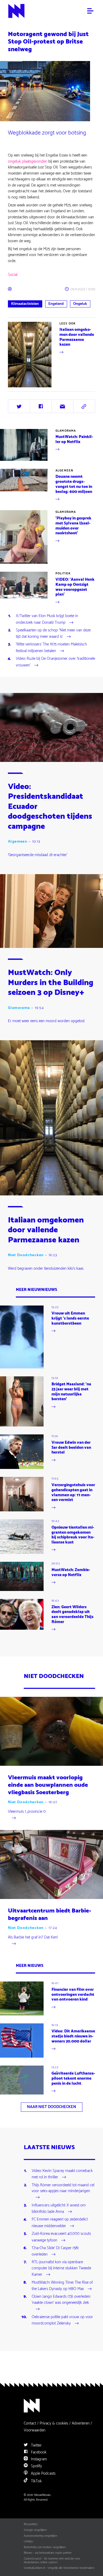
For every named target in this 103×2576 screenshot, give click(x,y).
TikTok (36, 2481)
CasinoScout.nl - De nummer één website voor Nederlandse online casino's (52, 2561)
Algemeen (64, 471)
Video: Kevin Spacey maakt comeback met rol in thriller (62, 2174)
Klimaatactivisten (25, 304)
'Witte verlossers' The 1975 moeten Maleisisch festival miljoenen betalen (51, 648)
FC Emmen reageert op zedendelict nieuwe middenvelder (60, 2223)
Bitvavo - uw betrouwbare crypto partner (48, 2553)
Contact (30, 2423)
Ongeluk (80, 304)
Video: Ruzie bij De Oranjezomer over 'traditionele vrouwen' (55, 662)
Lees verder (17, 387)
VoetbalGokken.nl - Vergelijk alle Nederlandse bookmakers (59, 2568)
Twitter (36, 2445)
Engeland (56, 304)
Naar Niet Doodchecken (51, 2107)
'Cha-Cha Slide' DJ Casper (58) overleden (55, 2252)
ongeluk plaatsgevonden (28, 161)
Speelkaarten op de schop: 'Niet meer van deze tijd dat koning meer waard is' (53, 634)
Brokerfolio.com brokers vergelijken (45, 2547)
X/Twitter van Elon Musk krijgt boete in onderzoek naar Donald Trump (47, 619)
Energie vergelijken (35, 2530)
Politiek (63, 574)
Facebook (38, 2452)
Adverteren (81, 2423)
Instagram (38, 2459)
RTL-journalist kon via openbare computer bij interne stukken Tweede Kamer (61, 2269)
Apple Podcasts (43, 2473)
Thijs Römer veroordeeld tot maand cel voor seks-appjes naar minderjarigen (63, 2188)
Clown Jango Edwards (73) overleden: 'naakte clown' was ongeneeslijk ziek (61, 2300)
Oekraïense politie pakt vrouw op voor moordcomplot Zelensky (62, 2321)
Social (13, 275)
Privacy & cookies (54, 2423)
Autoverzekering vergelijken (41, 2536)
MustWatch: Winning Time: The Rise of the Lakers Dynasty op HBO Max (62, 2286)
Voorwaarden (35, 2430)
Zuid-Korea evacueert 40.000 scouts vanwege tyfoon (61, 2237)
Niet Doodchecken (26, 1255)
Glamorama (66, 431)
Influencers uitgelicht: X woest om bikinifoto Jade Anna (59, 2209)
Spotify (36, 2466)
